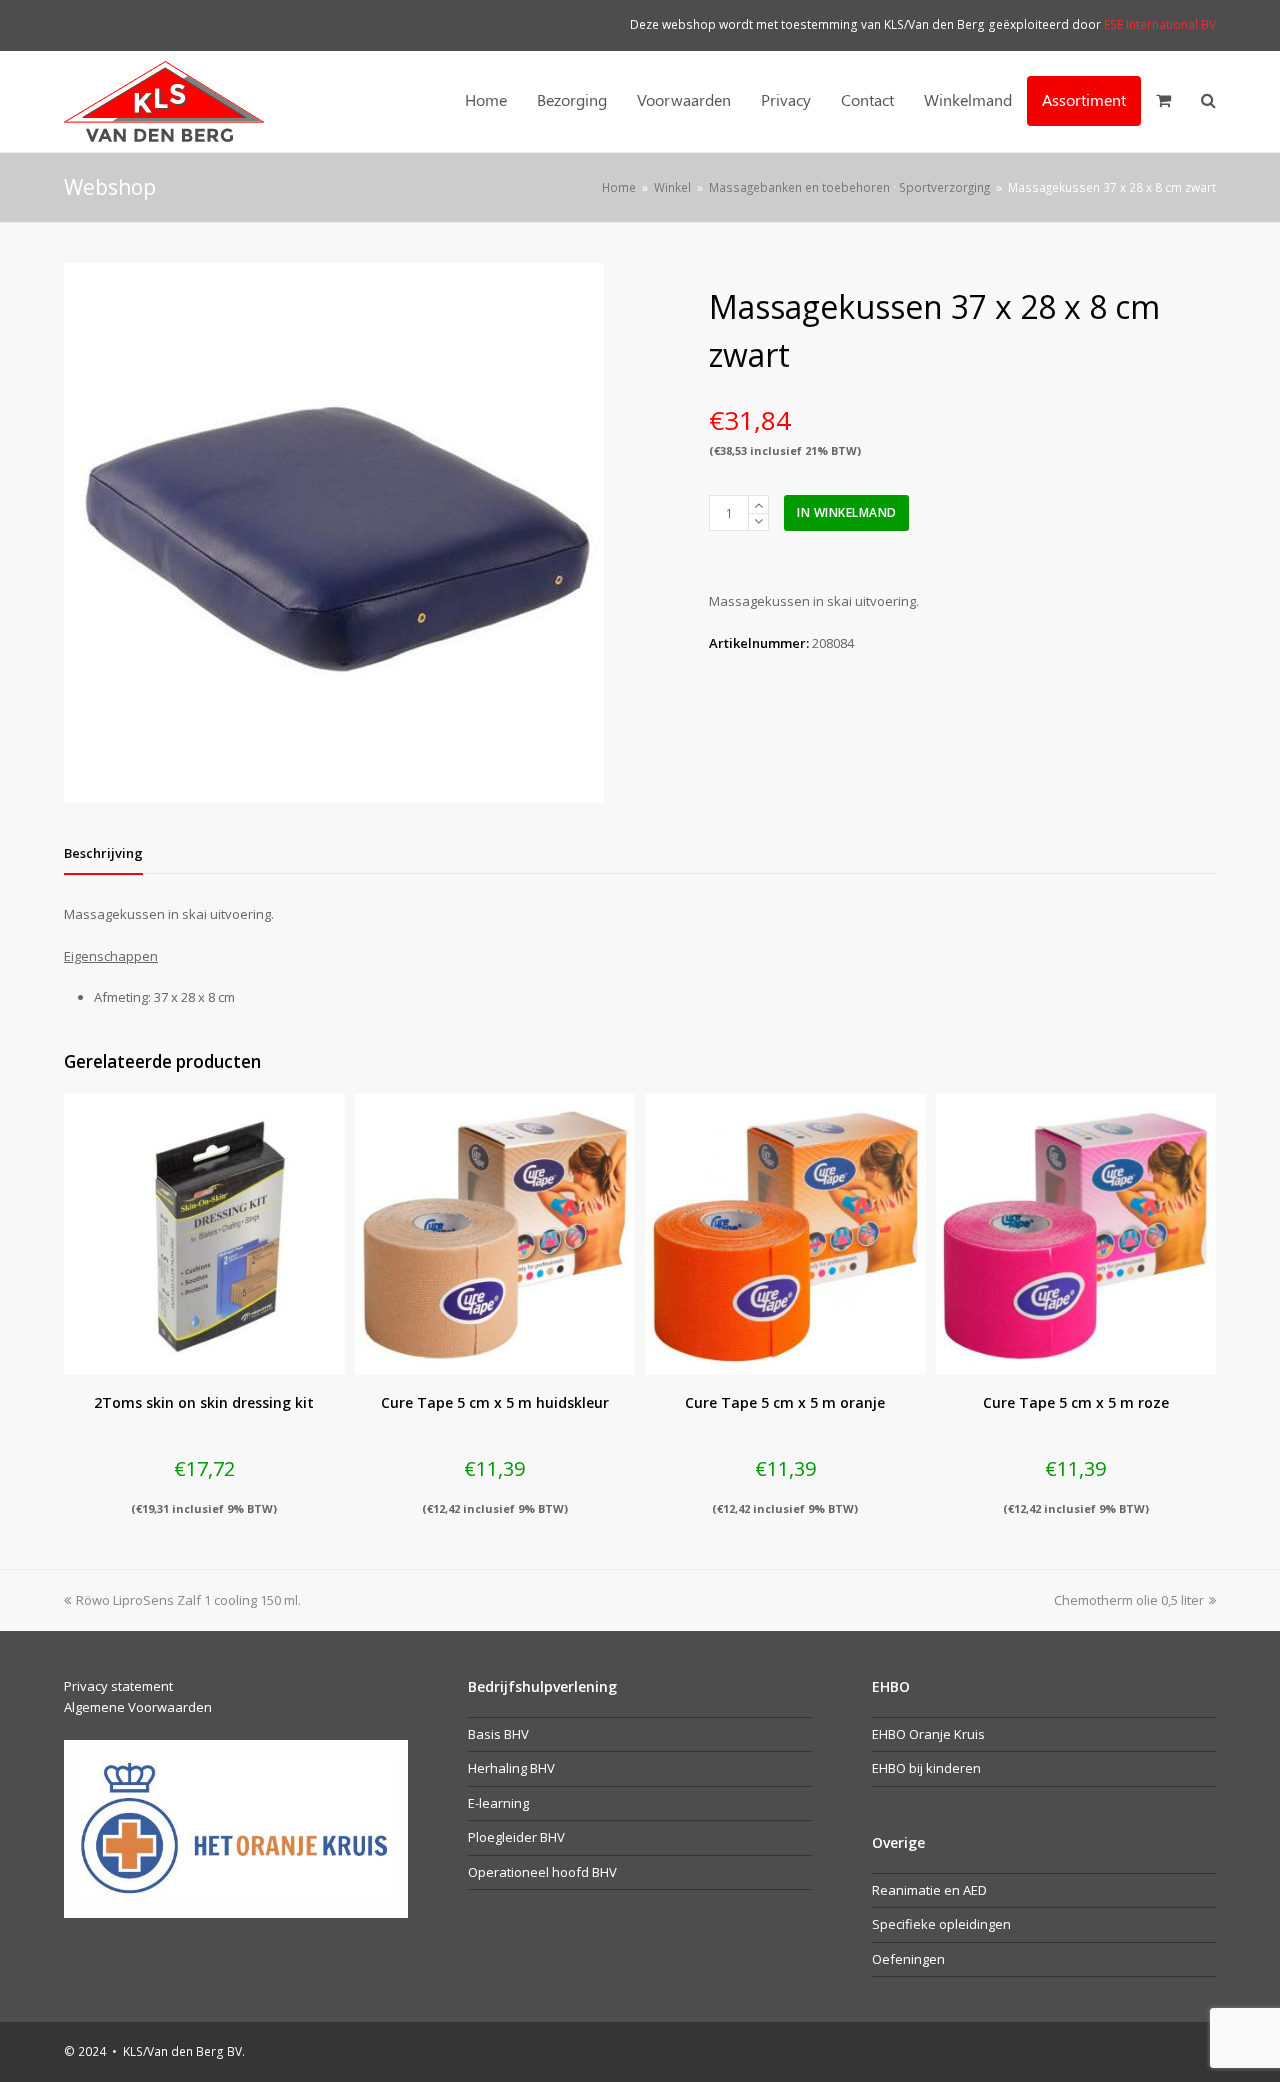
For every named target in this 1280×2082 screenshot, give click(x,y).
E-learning (498, 1803)
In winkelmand (847, 512)
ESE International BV (1160, 24)
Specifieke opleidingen (941, 1924)
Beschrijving (103, 853)
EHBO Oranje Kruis (928, 1734)
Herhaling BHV (511, 1768)
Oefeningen (908, 1959)
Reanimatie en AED (929, 1890)
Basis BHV (498, 1734)
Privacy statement (118, 1686)
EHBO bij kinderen (926, 1768)
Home (619, 187)
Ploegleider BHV (516, 1837)
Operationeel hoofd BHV (542, 1872)
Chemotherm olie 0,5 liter (1129, 1600)
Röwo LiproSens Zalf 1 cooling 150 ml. (188, 1600)
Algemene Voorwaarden (138, 1707)
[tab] (103, 853)
